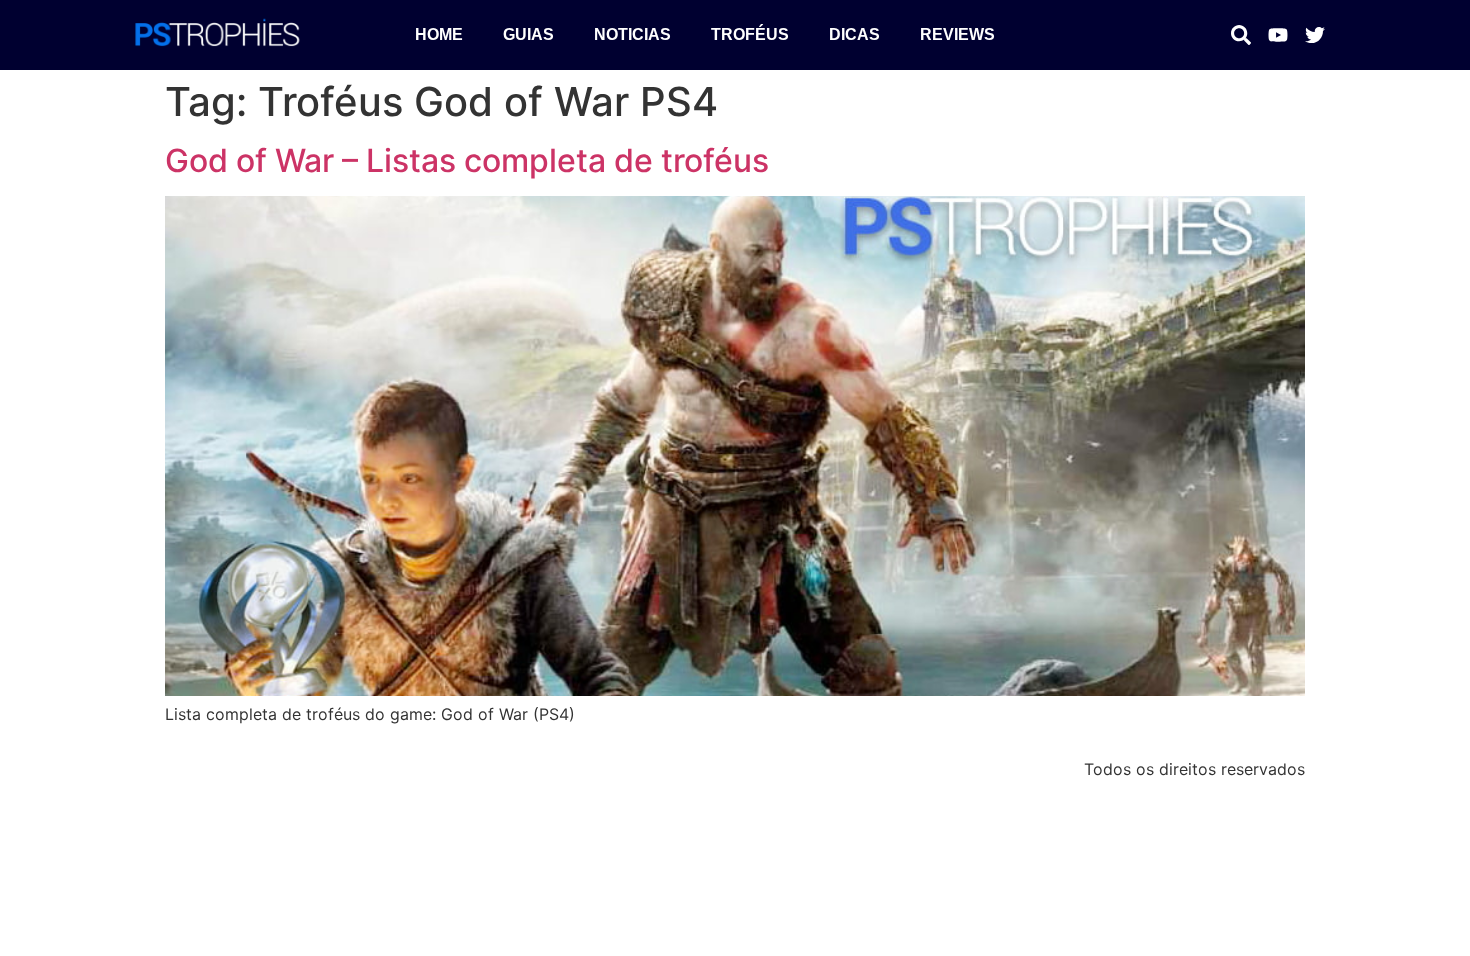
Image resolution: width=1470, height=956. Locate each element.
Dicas (854, 34)
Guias (528, 34)
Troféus (750, 34)
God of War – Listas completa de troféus (467, 160)
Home (439, 34)
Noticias (632, 34)
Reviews (957, 34)
